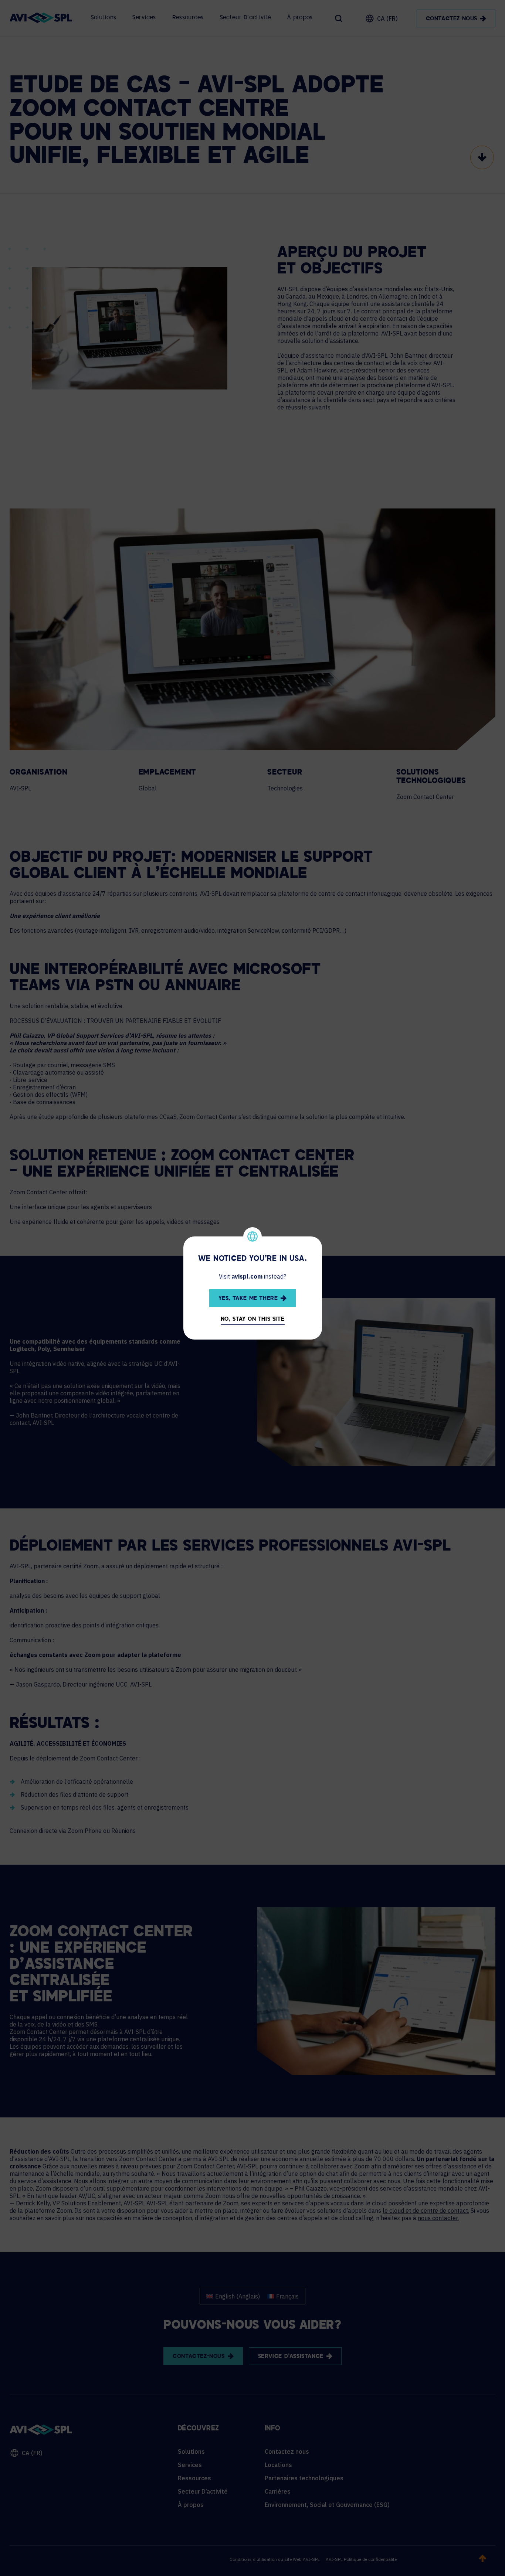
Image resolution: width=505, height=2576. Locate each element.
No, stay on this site (253, 1319)
